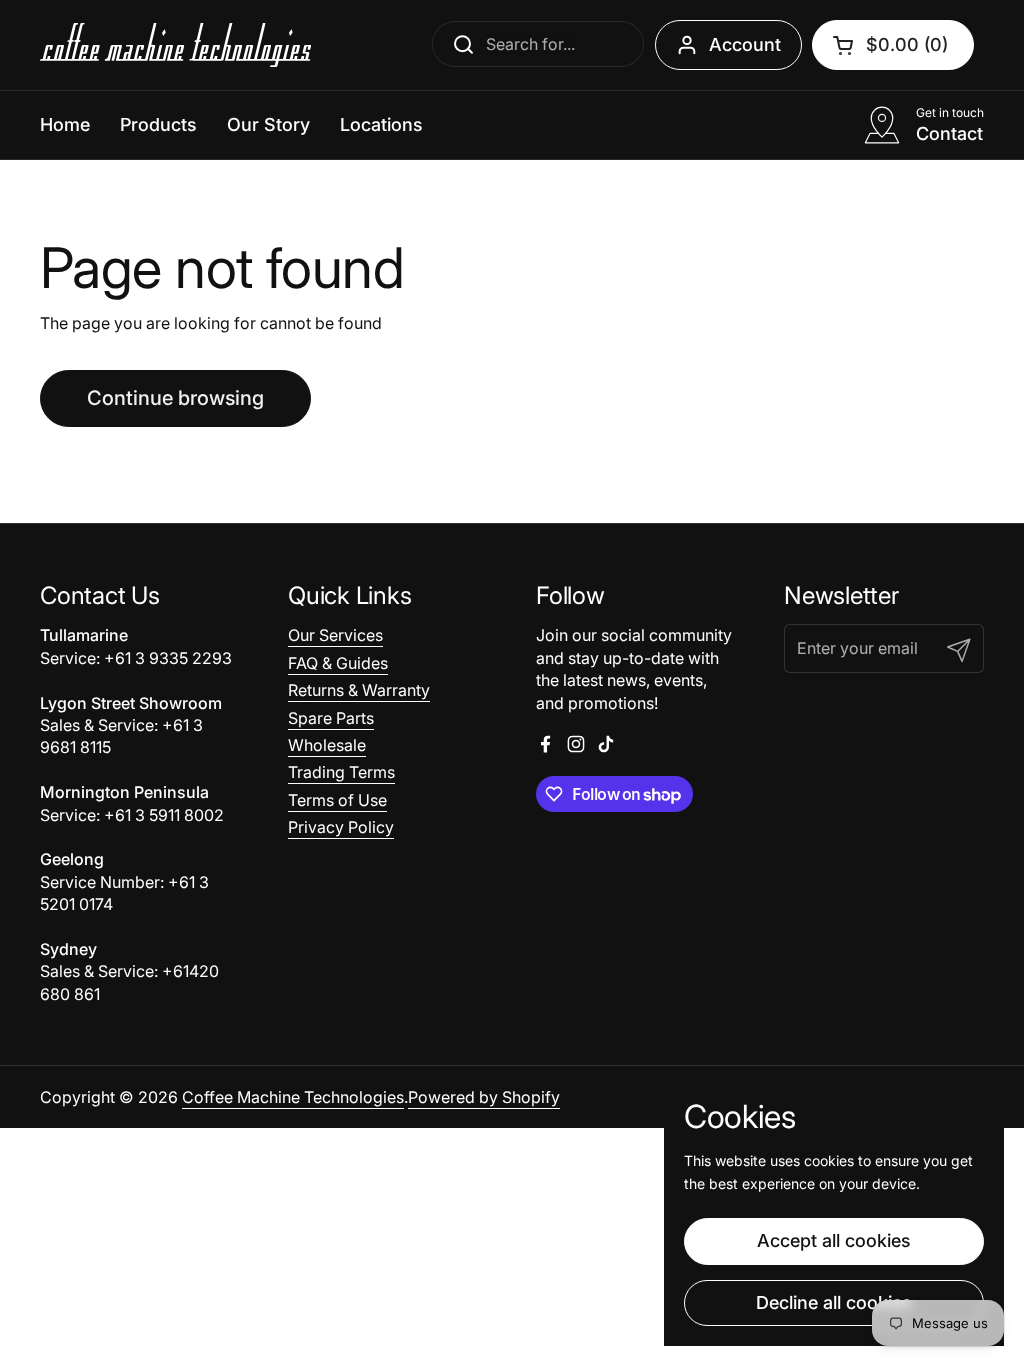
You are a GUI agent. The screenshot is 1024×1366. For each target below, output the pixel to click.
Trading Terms (341, 772)
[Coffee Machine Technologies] (175, 45)
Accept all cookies (834, 1240)
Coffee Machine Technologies (293, 1097)
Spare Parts (331, 718)
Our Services (335, 635)
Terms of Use (337, 800)
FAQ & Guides (338, 663)
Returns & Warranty (359, 690)
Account (745, 44)
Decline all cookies (834, 1302)
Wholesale (327, 745)
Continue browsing (175, 398)
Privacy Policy (341, 827)
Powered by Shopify (484, 1097)
